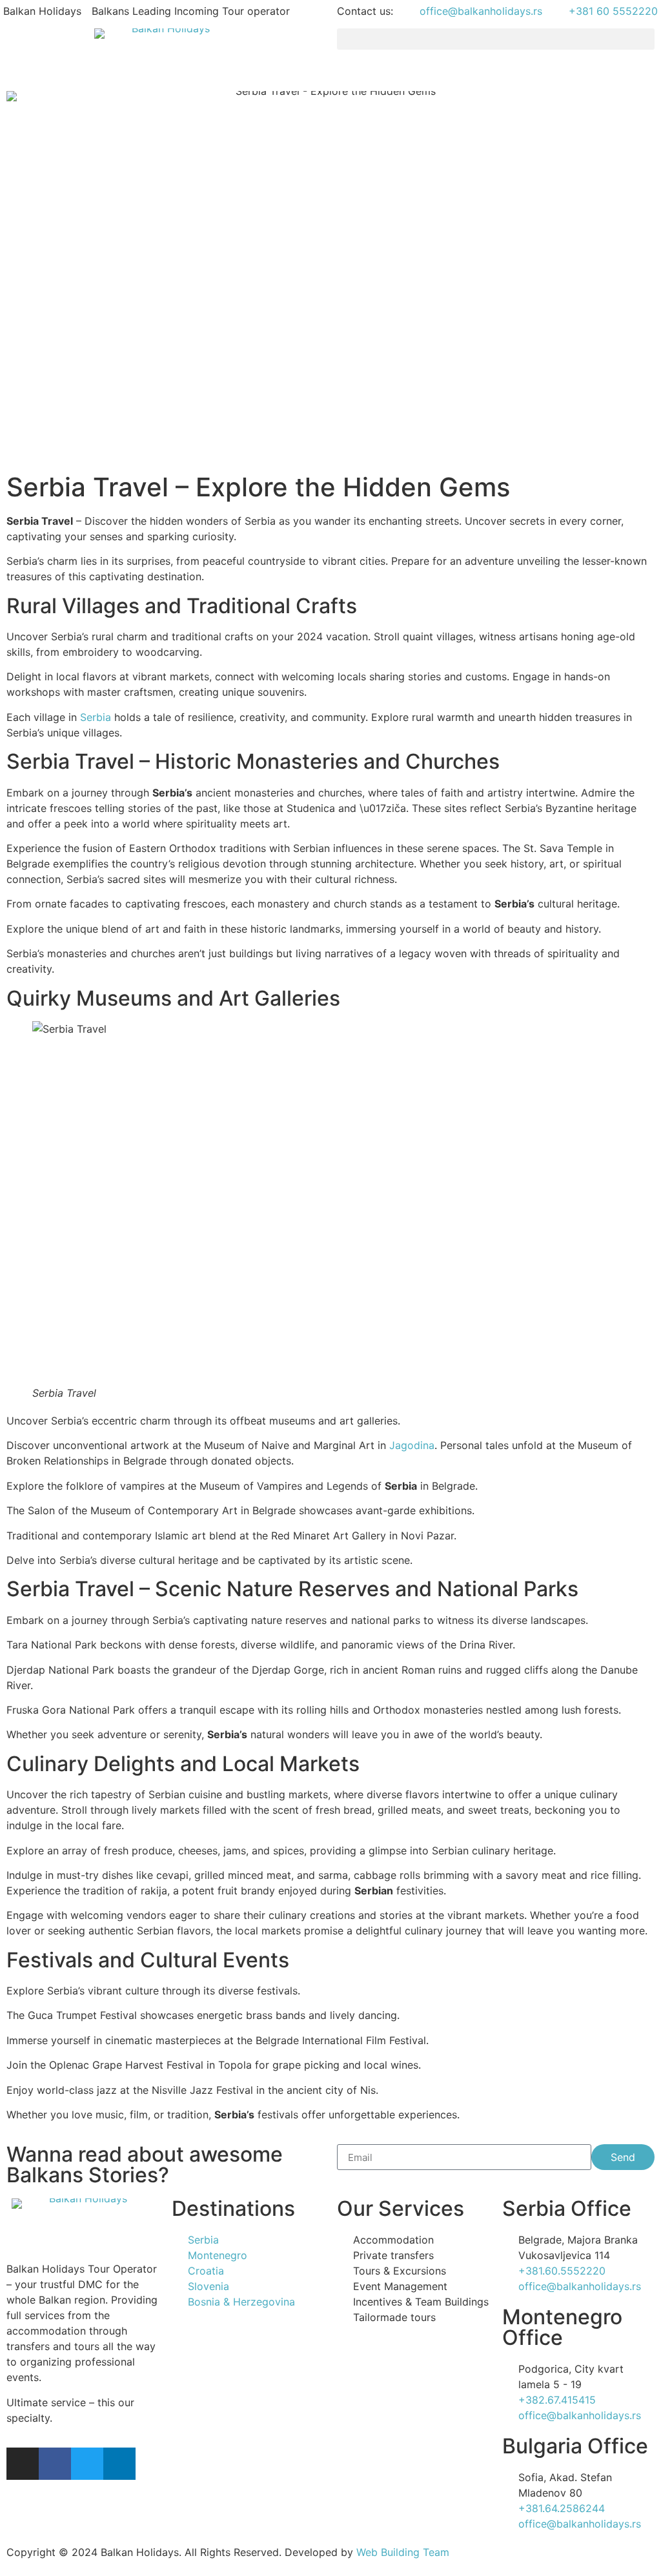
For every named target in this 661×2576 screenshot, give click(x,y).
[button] (496, 39)
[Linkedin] (119, 2464)
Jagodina (412, 1445)
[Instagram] (23, 2464)
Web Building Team (403, 2552)
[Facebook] (55, 2464)
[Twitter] (87, 2464)
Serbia (96, 717)
